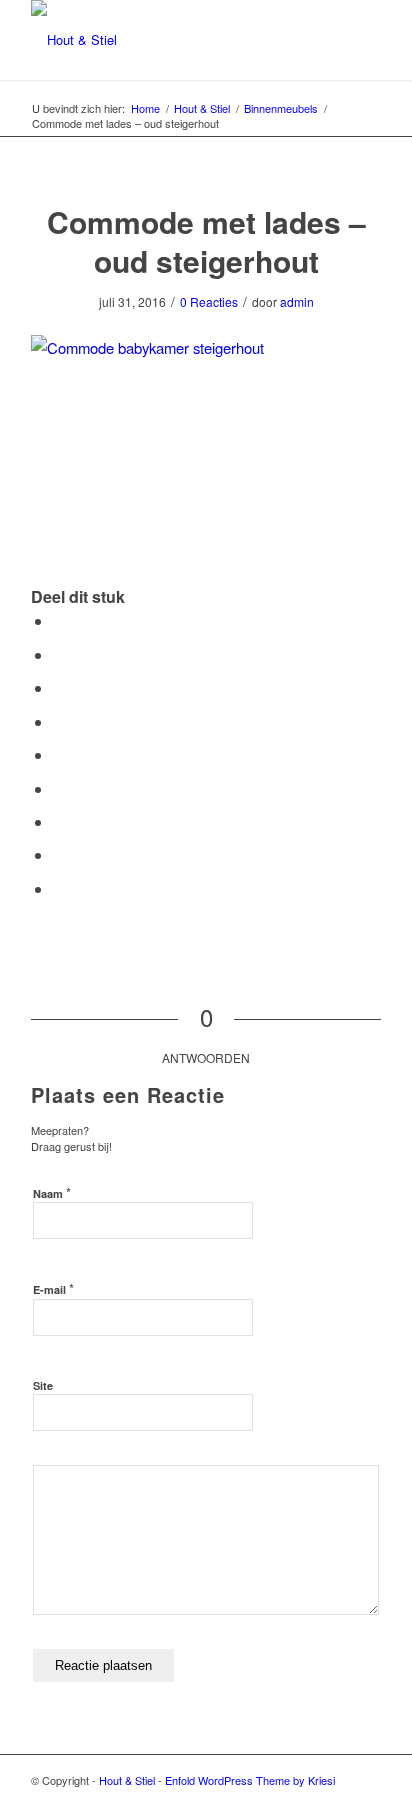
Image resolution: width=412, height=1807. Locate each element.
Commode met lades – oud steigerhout (206, 241)
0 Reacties (209, 301)
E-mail (53, 1288)
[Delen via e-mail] (59, 888)
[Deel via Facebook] (59, 620)
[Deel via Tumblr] (59, 788)
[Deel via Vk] (59, 821)
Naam (52, 1192)
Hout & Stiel (127, 1780)
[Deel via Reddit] (59, 854)
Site (43, 1385)
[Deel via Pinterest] (59, 721)
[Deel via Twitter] (59, 654)
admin (297, 301)
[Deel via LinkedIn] (59, 754)
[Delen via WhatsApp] (59, 687)
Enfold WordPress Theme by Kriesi (250, 1780)
